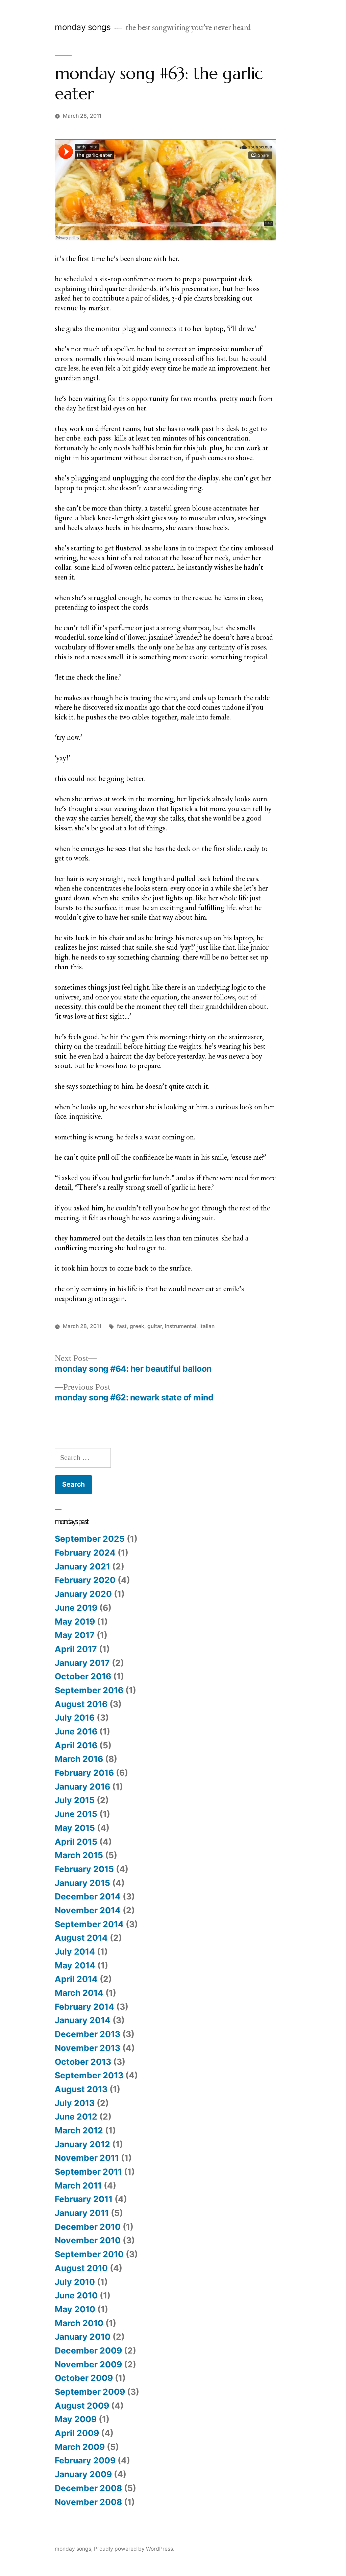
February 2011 (84, 2199)
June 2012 (76, 2117)
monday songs (83, 27)
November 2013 (88, 2048)
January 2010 (83, 2337)
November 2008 (88, 2502)
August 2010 (81, 2268)
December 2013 (88, 2034)
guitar (155, 1326)
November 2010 (88, 2240)
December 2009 (88, 2350)
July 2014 (75, 1952)
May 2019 (75, 1622)
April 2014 (76, 1979)
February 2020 (85, 1580)
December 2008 (88, 2488)
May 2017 (75, 1635)
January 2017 (82, 1663)
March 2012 (79, 2130)
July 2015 (75, 1800)
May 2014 (75, 1965)
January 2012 (82, 2144)
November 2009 (88, 2364)
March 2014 (79, 1993)
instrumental (181, 1326)
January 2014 (83, 2020)
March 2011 (78, 2185)
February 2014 (84, 2007)
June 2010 (76, 2295)
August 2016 (81, 1704)
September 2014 (89, 1924)
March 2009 (80, 2447)
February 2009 (85, 2460)
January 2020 (83, 1594)
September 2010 (89, 2254)
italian (207, 1326)
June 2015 (76, 1814)
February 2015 (84, 1869)
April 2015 (76, 1842)
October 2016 (83, 1676)
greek (137, 1326)
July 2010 (75, 2282)
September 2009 (90, 2392)
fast (122, 1326)
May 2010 (75, 2309)
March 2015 (79, 1855)
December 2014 (88, 1896)
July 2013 (75, 2103)
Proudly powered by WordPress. (134, 2549)
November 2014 (88, 1910)
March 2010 (79, 2323)
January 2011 (82, 2213)
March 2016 (79, 1759)
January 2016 (82, 1787)
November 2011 (87, 2158)
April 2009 (77, 2433)
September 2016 (89, 1690)
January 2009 (83, 2474)
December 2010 (88, 2227)
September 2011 (88, 2172)
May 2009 (76, 2419)
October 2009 (84, 2378)
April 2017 (76, 1649)
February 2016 (84, 1773)
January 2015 (82, 1883)
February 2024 (85, 1553)
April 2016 (76, 1745)
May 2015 (75, 1828)
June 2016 (76, 1731)
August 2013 (81, 2089)
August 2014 (81, 1938)
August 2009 (82, 2406)
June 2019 (76, 1608)
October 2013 (83, 2062)
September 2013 (89, 2075)
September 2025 (90, 1539)
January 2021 (82, 1566)
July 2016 (75, 1718)
